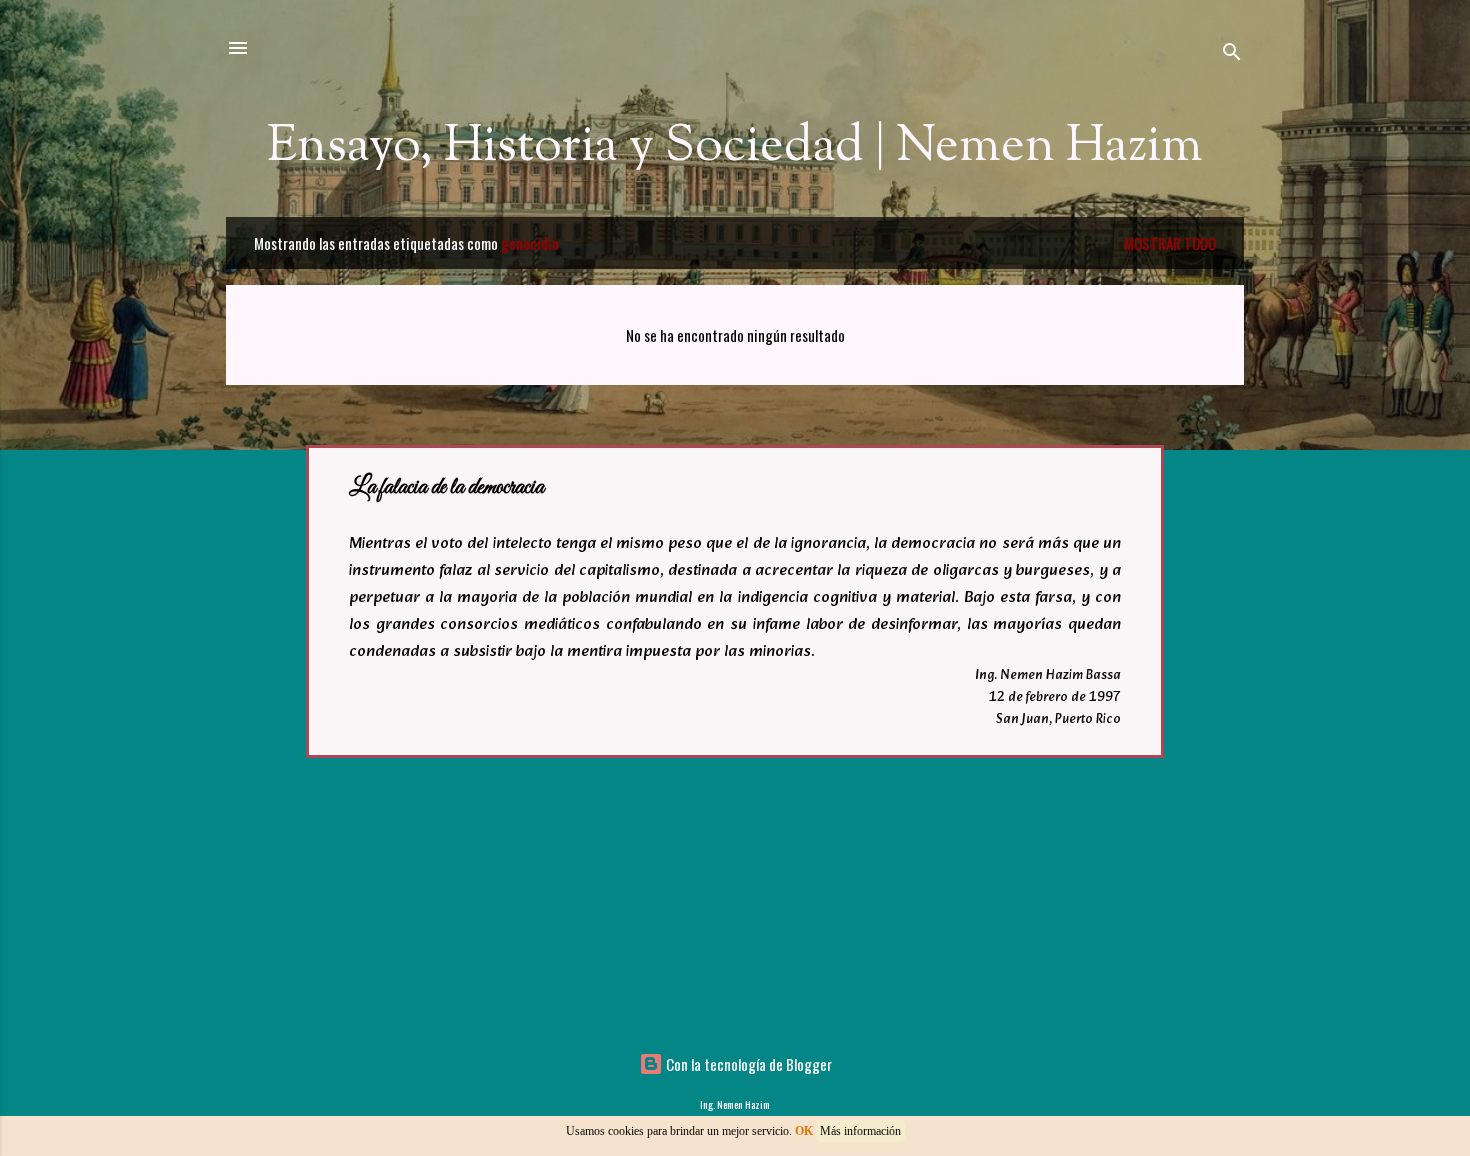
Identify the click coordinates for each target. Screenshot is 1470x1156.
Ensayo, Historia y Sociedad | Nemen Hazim (735, 147)
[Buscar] (1232, 54)
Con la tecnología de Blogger (747, 1064)
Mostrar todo (1170, 243)
